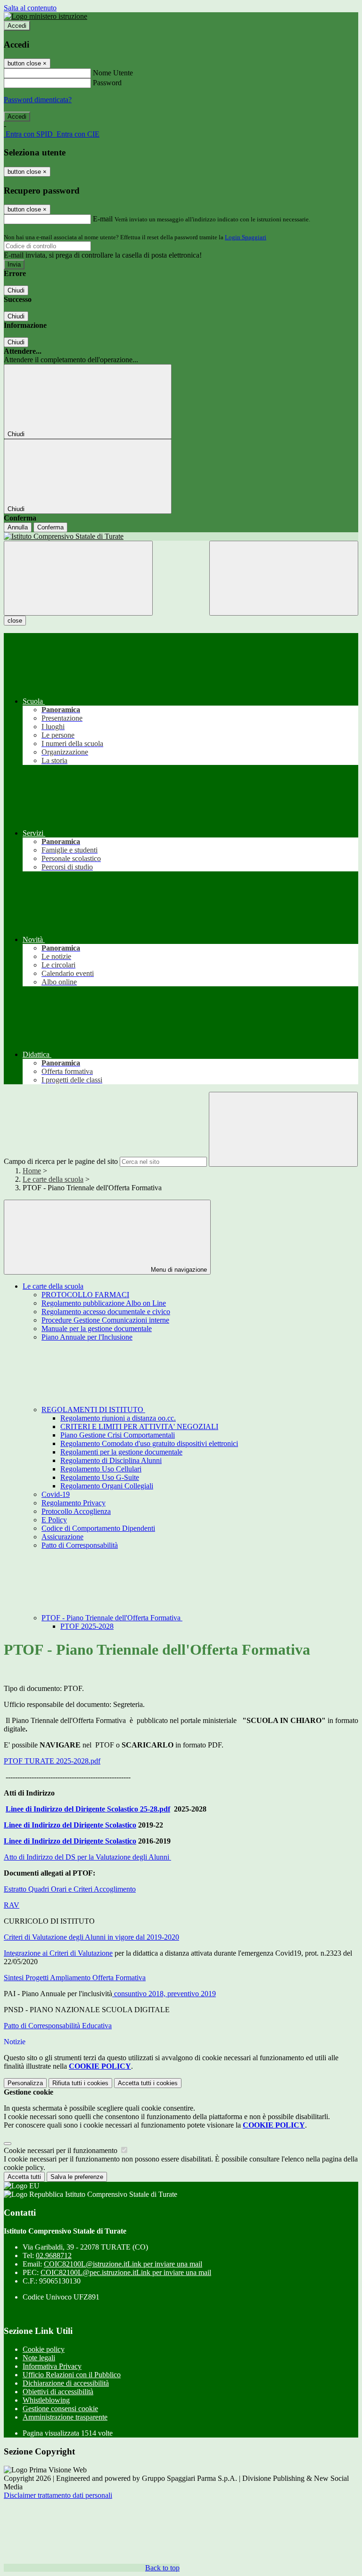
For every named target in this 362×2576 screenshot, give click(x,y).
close (15, 621)
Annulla (18, 527)
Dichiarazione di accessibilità (66, 2383)
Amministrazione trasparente (65, 2417)
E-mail (103, 219)
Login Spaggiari (246, 237)
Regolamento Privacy (74, 1503)
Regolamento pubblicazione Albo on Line (104, 1303)
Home (32, 1171)
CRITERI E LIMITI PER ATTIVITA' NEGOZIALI (139, 1426)
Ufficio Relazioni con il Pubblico (72, 2375)
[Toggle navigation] (78, 578)
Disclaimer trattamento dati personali (58, 2495)
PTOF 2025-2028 (87, 1626)
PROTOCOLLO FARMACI (85, 1295)
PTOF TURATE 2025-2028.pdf (52, 1761)
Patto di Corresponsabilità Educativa (58, 2026)
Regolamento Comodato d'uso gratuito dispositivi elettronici (149, 1443)
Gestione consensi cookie (60, 2409)
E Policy (54, 1520)
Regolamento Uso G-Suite (100, 1477)
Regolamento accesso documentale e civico (106, 1312)
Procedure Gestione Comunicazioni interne (105, 1320)
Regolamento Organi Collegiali (107, 1486)
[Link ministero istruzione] (45, 16)
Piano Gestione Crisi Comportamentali (118, 1435)
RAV (12, 1905)
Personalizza (25, 2083)
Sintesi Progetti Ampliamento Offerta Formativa (75, 1978)
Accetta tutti (148, 2083)
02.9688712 (54, 2255)
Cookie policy (44, 2349)
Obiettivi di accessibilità (58, 2392)
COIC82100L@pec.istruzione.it (126, 2272)
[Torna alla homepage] (181, 536)
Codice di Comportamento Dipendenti (98, 1528)
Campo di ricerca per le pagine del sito (61, 1161)
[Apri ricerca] (284, 578)
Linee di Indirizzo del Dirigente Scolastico (70, 1825)
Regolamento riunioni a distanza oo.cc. (118, 1418)
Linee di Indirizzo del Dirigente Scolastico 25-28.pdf (88, 1809)
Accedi (17, 26)
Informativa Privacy (52, 2366)
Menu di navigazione (178, 1270)
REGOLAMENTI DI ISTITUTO (93, 1410)
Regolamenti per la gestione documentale (121, 1452)
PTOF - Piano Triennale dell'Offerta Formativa (112, 1618)
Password (107, 83)
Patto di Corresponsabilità (80, 1545)
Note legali (39, 2358)
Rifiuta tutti (80, 2083)
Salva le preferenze (77, 2177)
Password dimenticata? (38, 100)
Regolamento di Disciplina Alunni (111, 1460)
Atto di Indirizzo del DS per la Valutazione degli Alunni (87, 1857)
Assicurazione (62, 1537)
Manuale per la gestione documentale (97, 1329)
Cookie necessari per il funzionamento (62, 2150)
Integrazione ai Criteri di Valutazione (58, 1953)
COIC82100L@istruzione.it (123, 2264)
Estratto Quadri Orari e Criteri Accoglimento (70, 1889)
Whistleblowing (46, 2400)
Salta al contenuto (30, 8)
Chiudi (16, 290)
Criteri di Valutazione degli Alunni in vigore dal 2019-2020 (91, 1937)
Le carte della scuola (53, 1179)
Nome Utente (113, 73)
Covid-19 (56, 1494)
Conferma (50, 527)
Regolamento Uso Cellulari (101, 1469)
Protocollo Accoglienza (76, 1511)
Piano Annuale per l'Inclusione (87, 1337)
